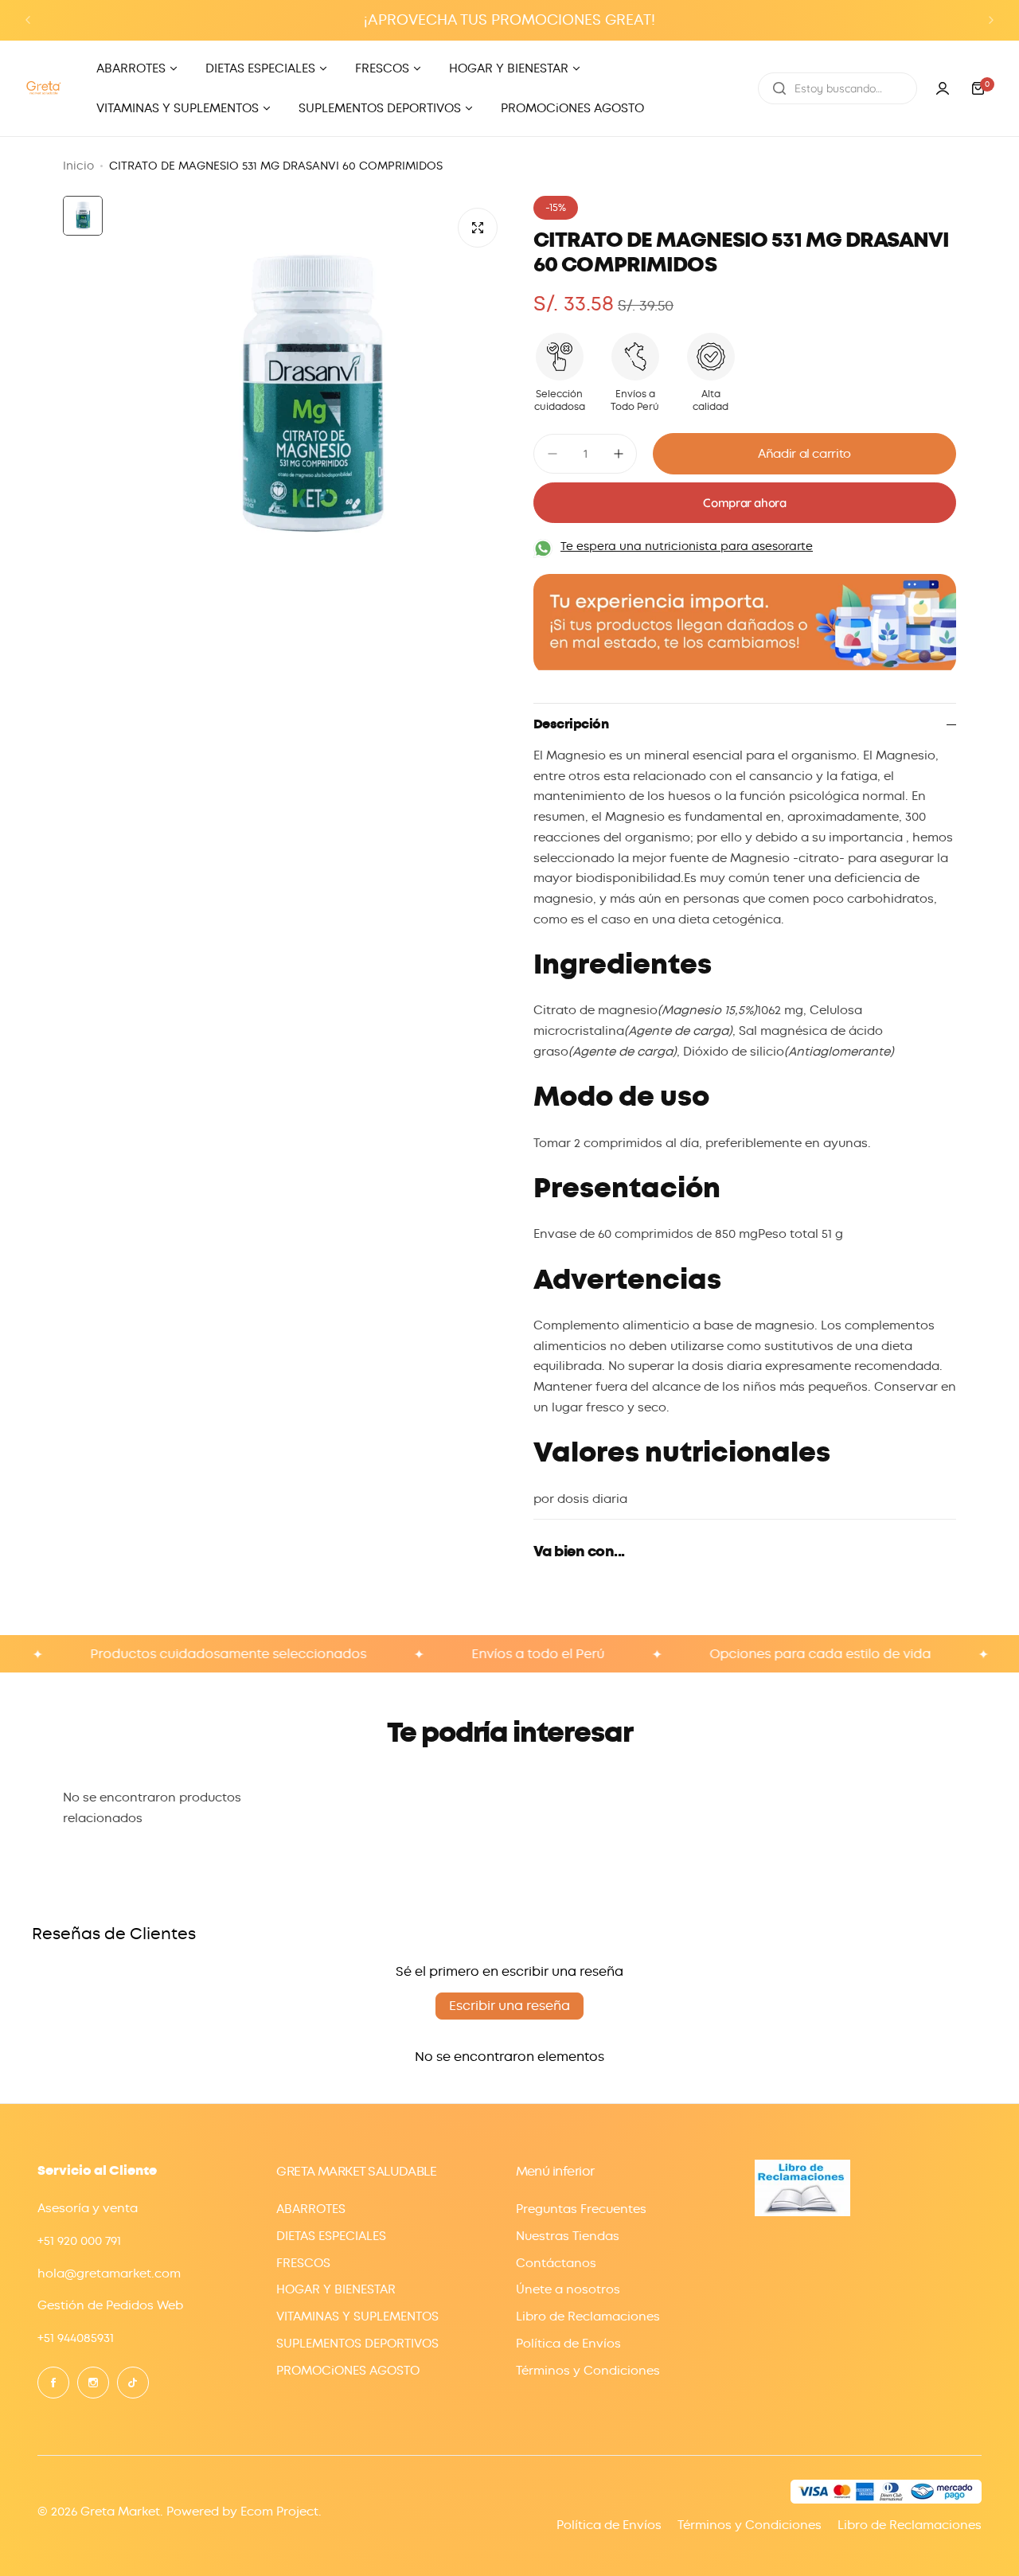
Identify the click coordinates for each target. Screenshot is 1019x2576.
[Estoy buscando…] (779, 88)
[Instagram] (93, 2383)
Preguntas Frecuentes (581, 2209)
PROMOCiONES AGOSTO (348, 2371)
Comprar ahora (744, 503)
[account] (943, 88)
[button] (28, 20)
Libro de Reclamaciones (588, 2316)
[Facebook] (53, 2383)
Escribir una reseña (509, 2006)
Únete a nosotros (568, 2289)
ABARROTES (311, 2209)
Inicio (78, 166)
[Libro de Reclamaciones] (802, 2212)
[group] (310, 395)
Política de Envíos (568, 2344)
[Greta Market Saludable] (44, 88)
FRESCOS (303, 2263)
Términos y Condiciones (588, 2371)
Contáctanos (556, 2263)
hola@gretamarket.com (109, 2274)
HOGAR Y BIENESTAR (336, 2289)
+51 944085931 (76, 2338)
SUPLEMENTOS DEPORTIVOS (357, 2344)
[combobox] (837, 88)
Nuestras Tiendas (568, 2236)
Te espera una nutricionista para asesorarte (687, 546)
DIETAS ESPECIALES (331, 2236)
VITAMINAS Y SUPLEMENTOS (357, 2316)
